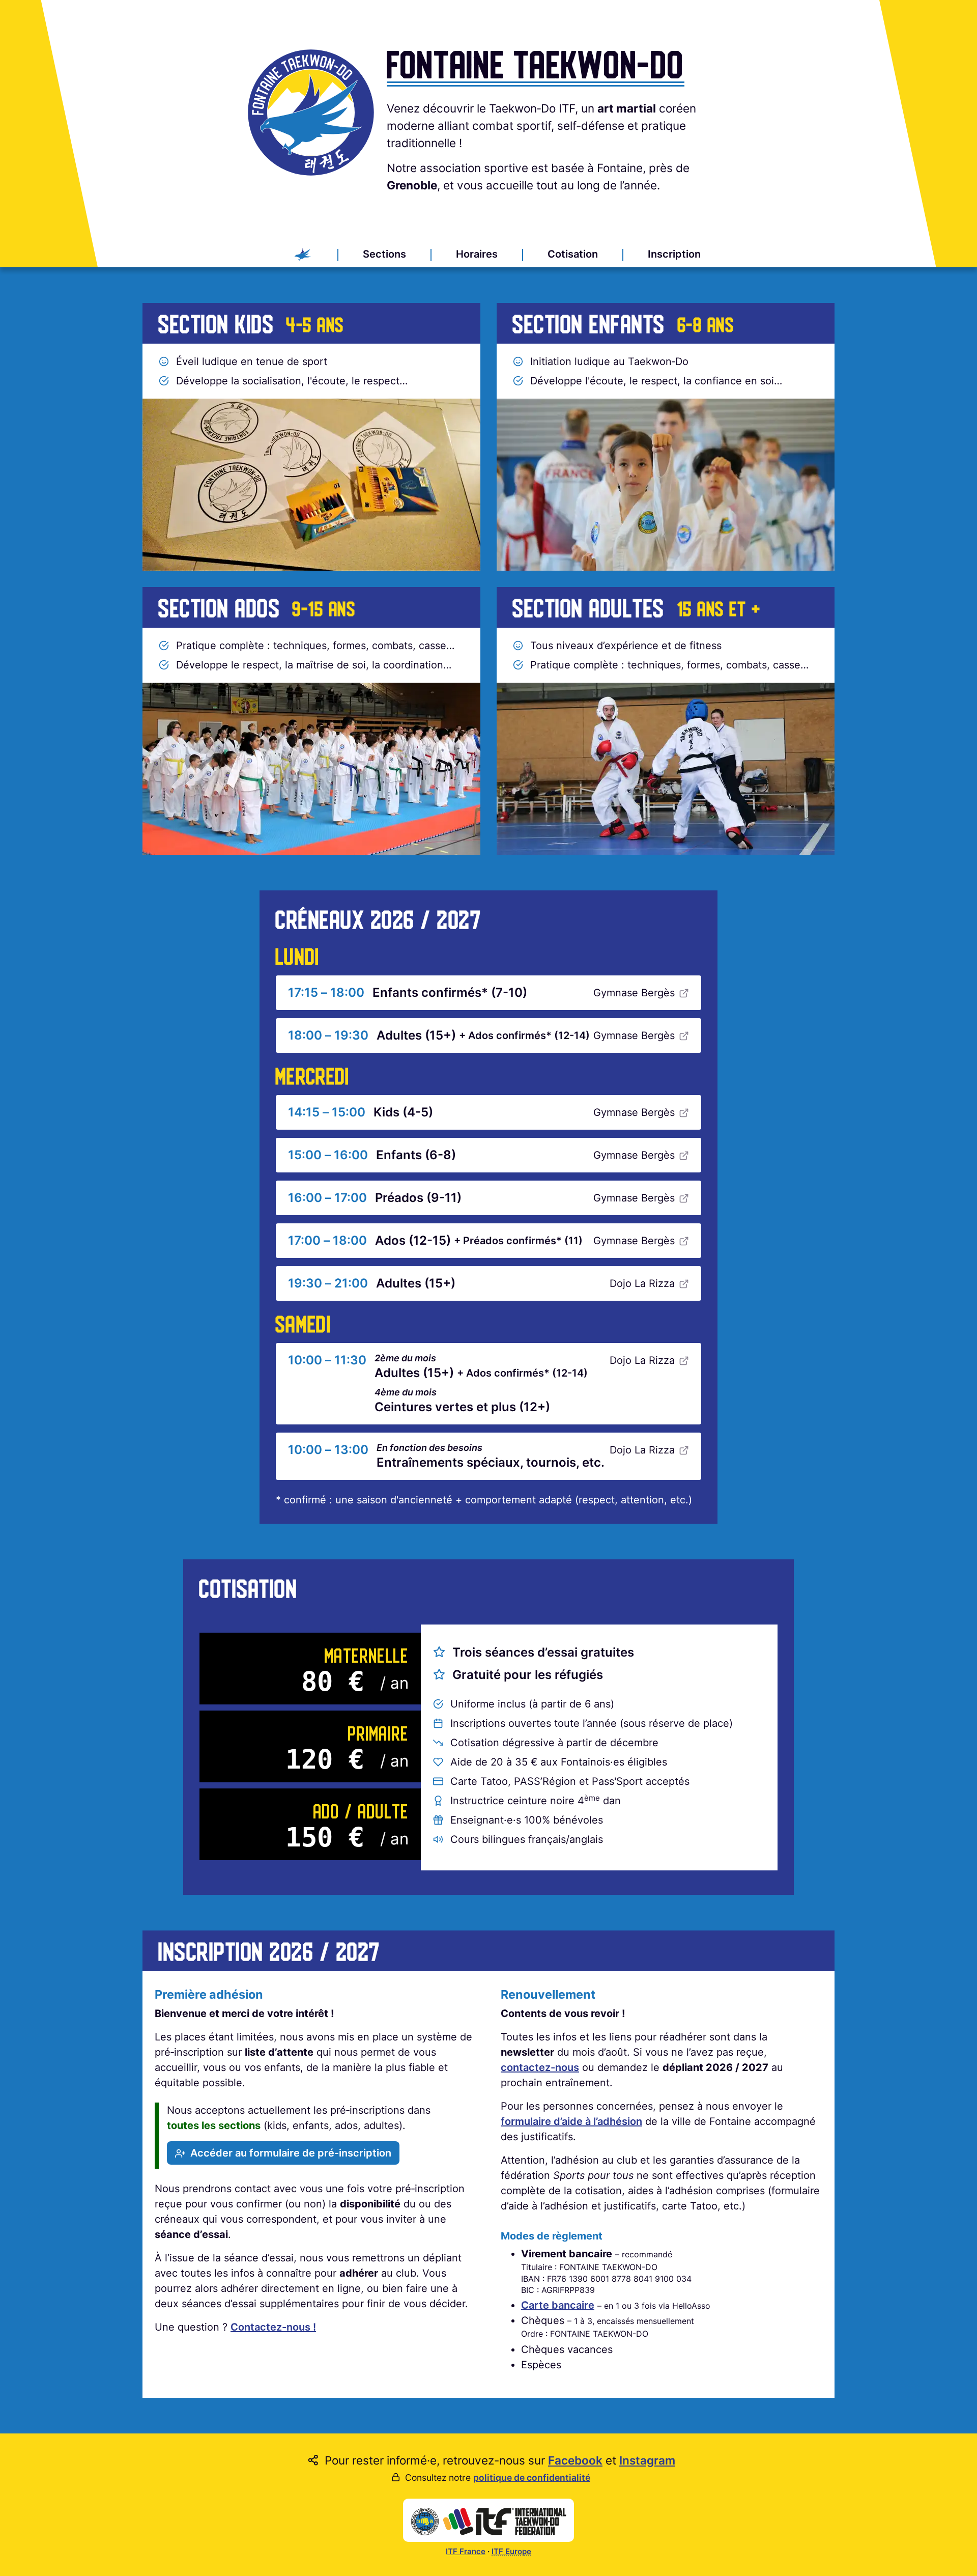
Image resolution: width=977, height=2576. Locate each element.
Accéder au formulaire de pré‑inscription (291, 2153)
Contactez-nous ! (273, 2327)
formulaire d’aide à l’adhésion (571, 2121)
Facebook (575, 2460)
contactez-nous (540, 2067)
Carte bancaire (558, 2305)
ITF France (466, 2551)
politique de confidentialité (532, 2477)
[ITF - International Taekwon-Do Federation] (489, 2521)
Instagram (647, 2460)
